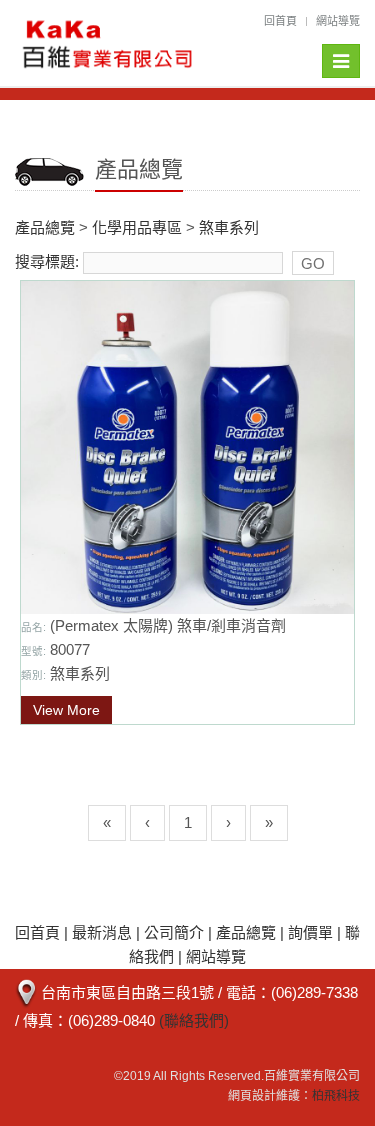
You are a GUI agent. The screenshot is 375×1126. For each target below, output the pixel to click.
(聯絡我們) (194, 1020)
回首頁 (280, 21)
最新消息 (102, 932)
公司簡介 (174, 932)
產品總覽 (45, 227)
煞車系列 (229, 227)
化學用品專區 (137, 227)
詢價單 (310, 932)
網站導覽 (338, 21)
